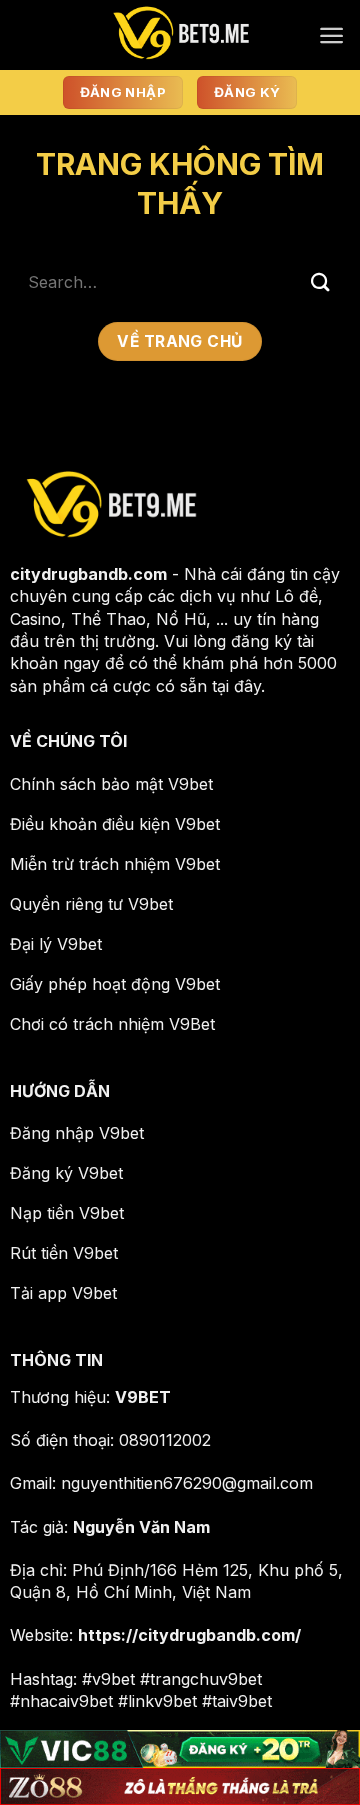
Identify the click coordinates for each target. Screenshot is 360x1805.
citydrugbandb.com (88, 574)
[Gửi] (321, 281)
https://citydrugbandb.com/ (189, 1635)
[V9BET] (180, 35)
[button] (331, 35)
